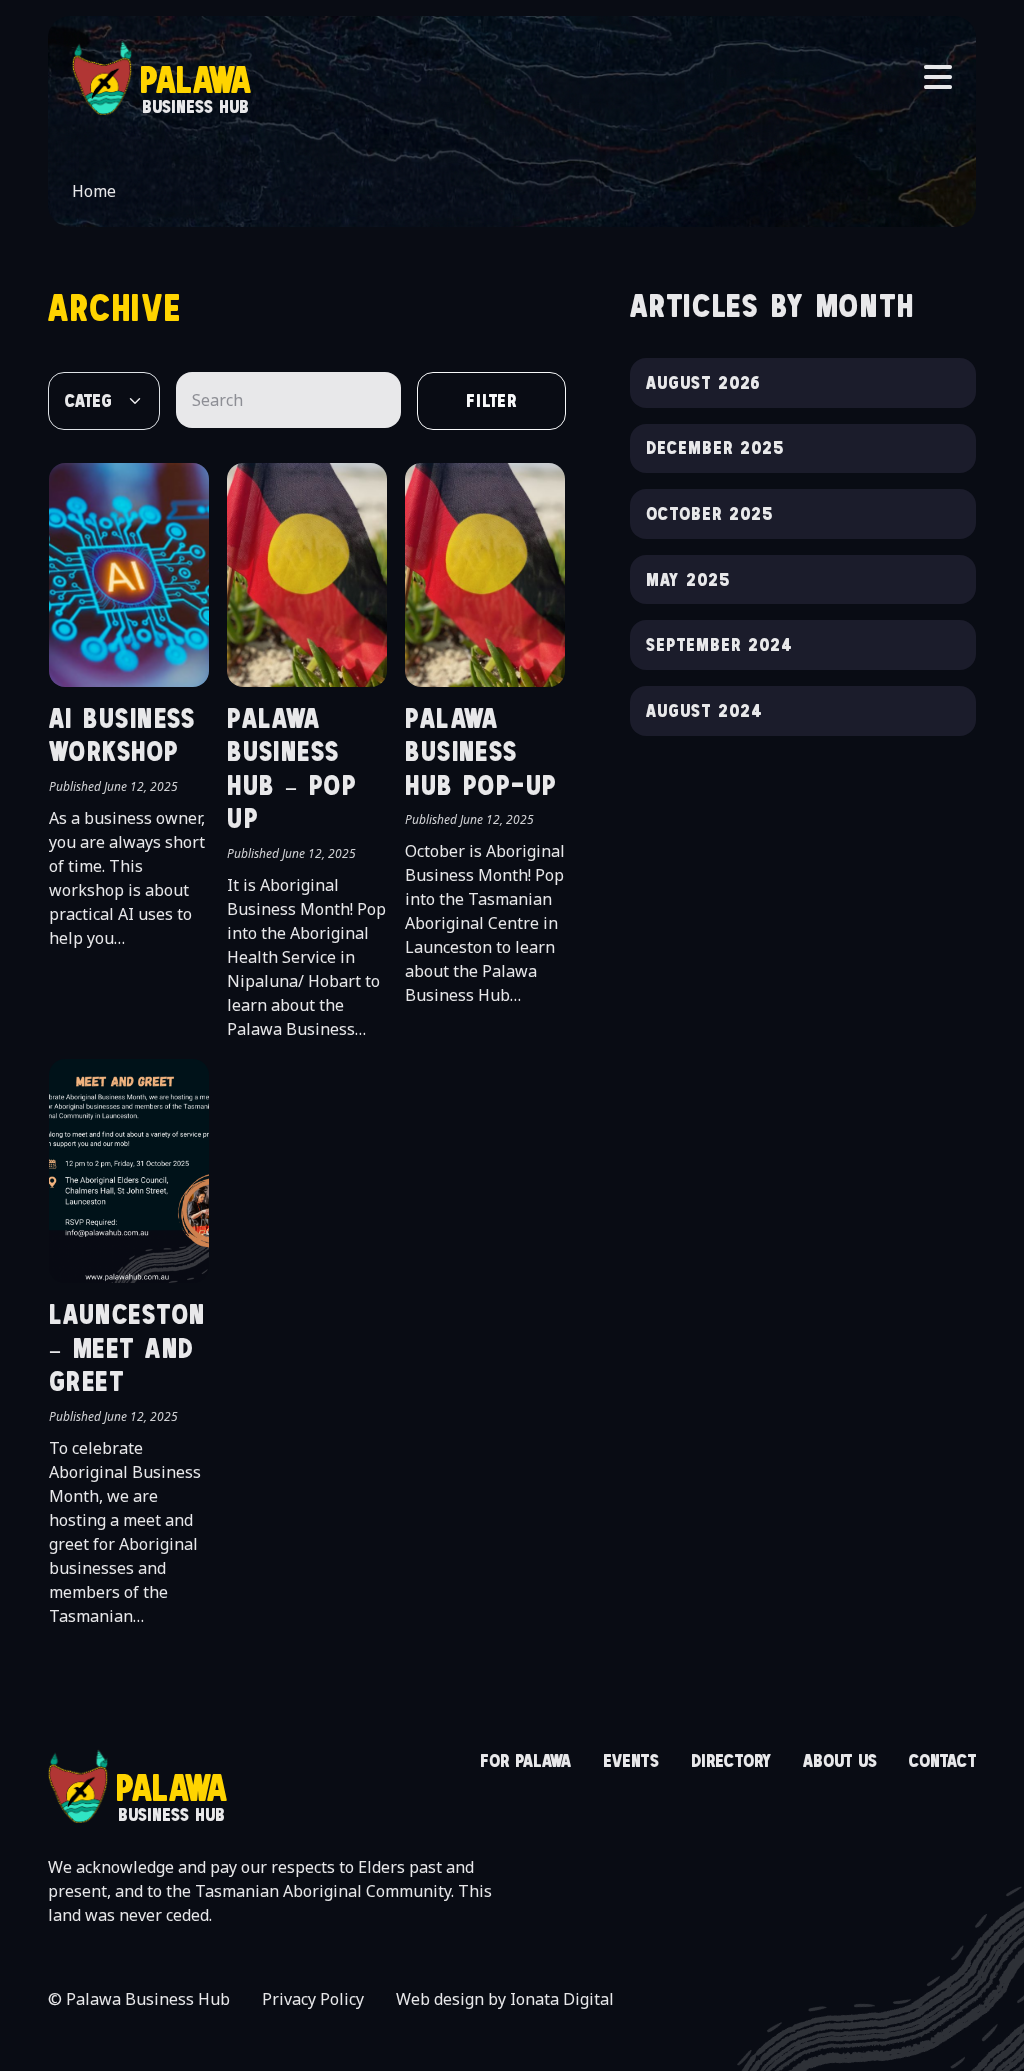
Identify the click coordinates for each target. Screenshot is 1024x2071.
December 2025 (714, 447)
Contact (942, 1760)
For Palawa (525, 1760)
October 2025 (709, 513)
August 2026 (703, 382)
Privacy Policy (313, 1999)
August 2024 (704, 710)
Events (631, 1760)
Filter (492, 400)
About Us (840, 1760)
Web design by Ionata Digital (505, 1999)
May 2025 (688, 579)
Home (94, 191)
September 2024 (719, 644)
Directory (731, 1760)
